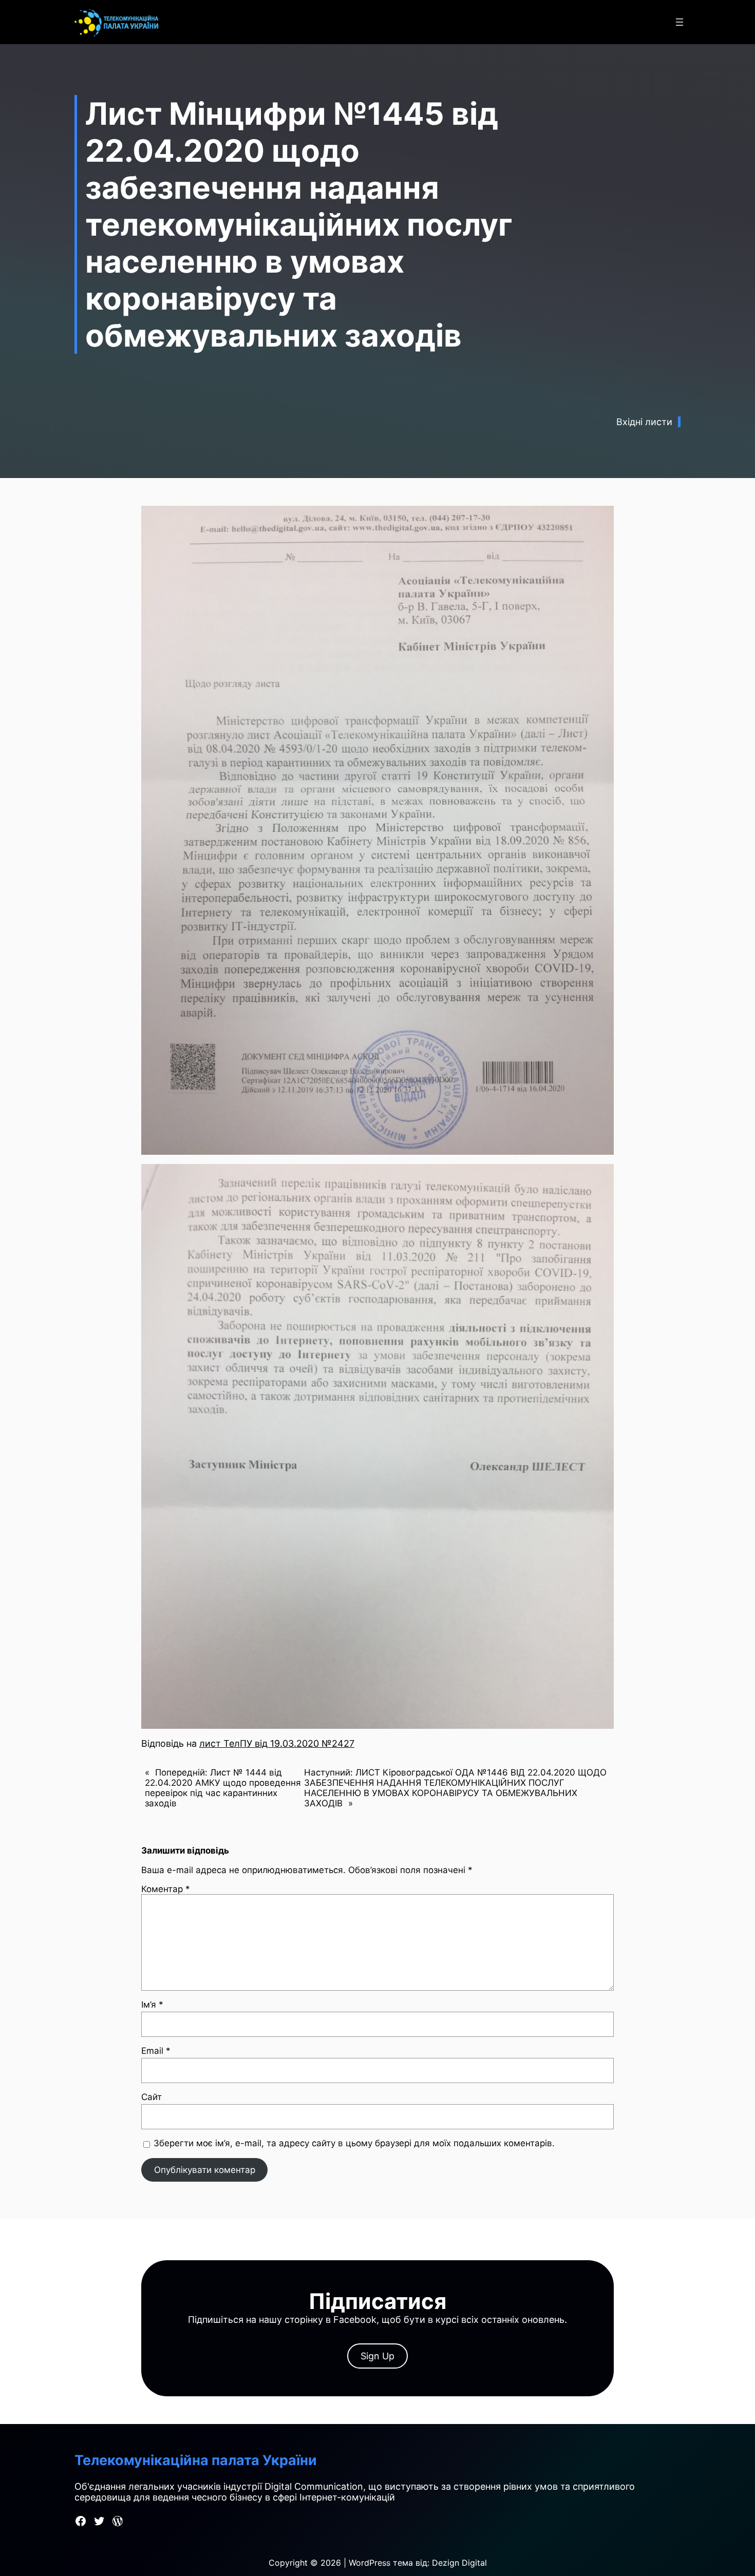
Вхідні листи (644, 422)
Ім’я (152, 2005)
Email (156, 2051)
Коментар (166, 1889)
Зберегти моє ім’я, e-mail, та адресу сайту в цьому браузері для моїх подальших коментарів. (354, 2143)
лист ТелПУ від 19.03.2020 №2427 (277, 1743)
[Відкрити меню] (679, 22)
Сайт (152, 2097)
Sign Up (377, 2356)
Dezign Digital (459, 2563)
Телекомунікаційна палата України (196, 2460)
